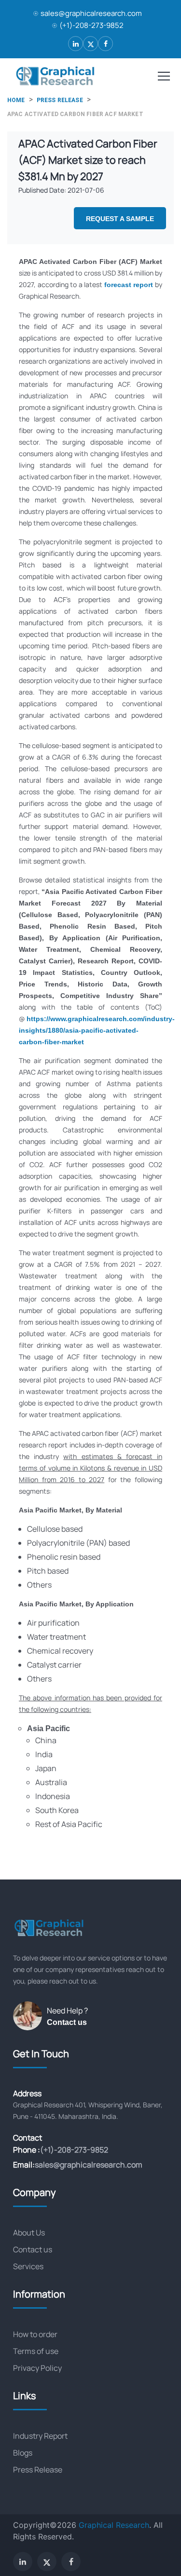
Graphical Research (114, 2525)
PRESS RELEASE (60, 100)
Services (28, 2266)
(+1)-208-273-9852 (91, 25)
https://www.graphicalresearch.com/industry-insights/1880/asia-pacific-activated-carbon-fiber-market (97, 1030)
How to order (35, 2334)
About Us (29, 2233)
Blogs (23, 2453)
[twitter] (90, 44)
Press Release (38, 2470)
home (16, 100)
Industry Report (40, 2436)
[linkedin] (76, 44)
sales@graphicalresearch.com (91, 13)
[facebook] (105, 44)
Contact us (67, 2022)
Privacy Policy (37, 2368)
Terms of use (36, 2351)
